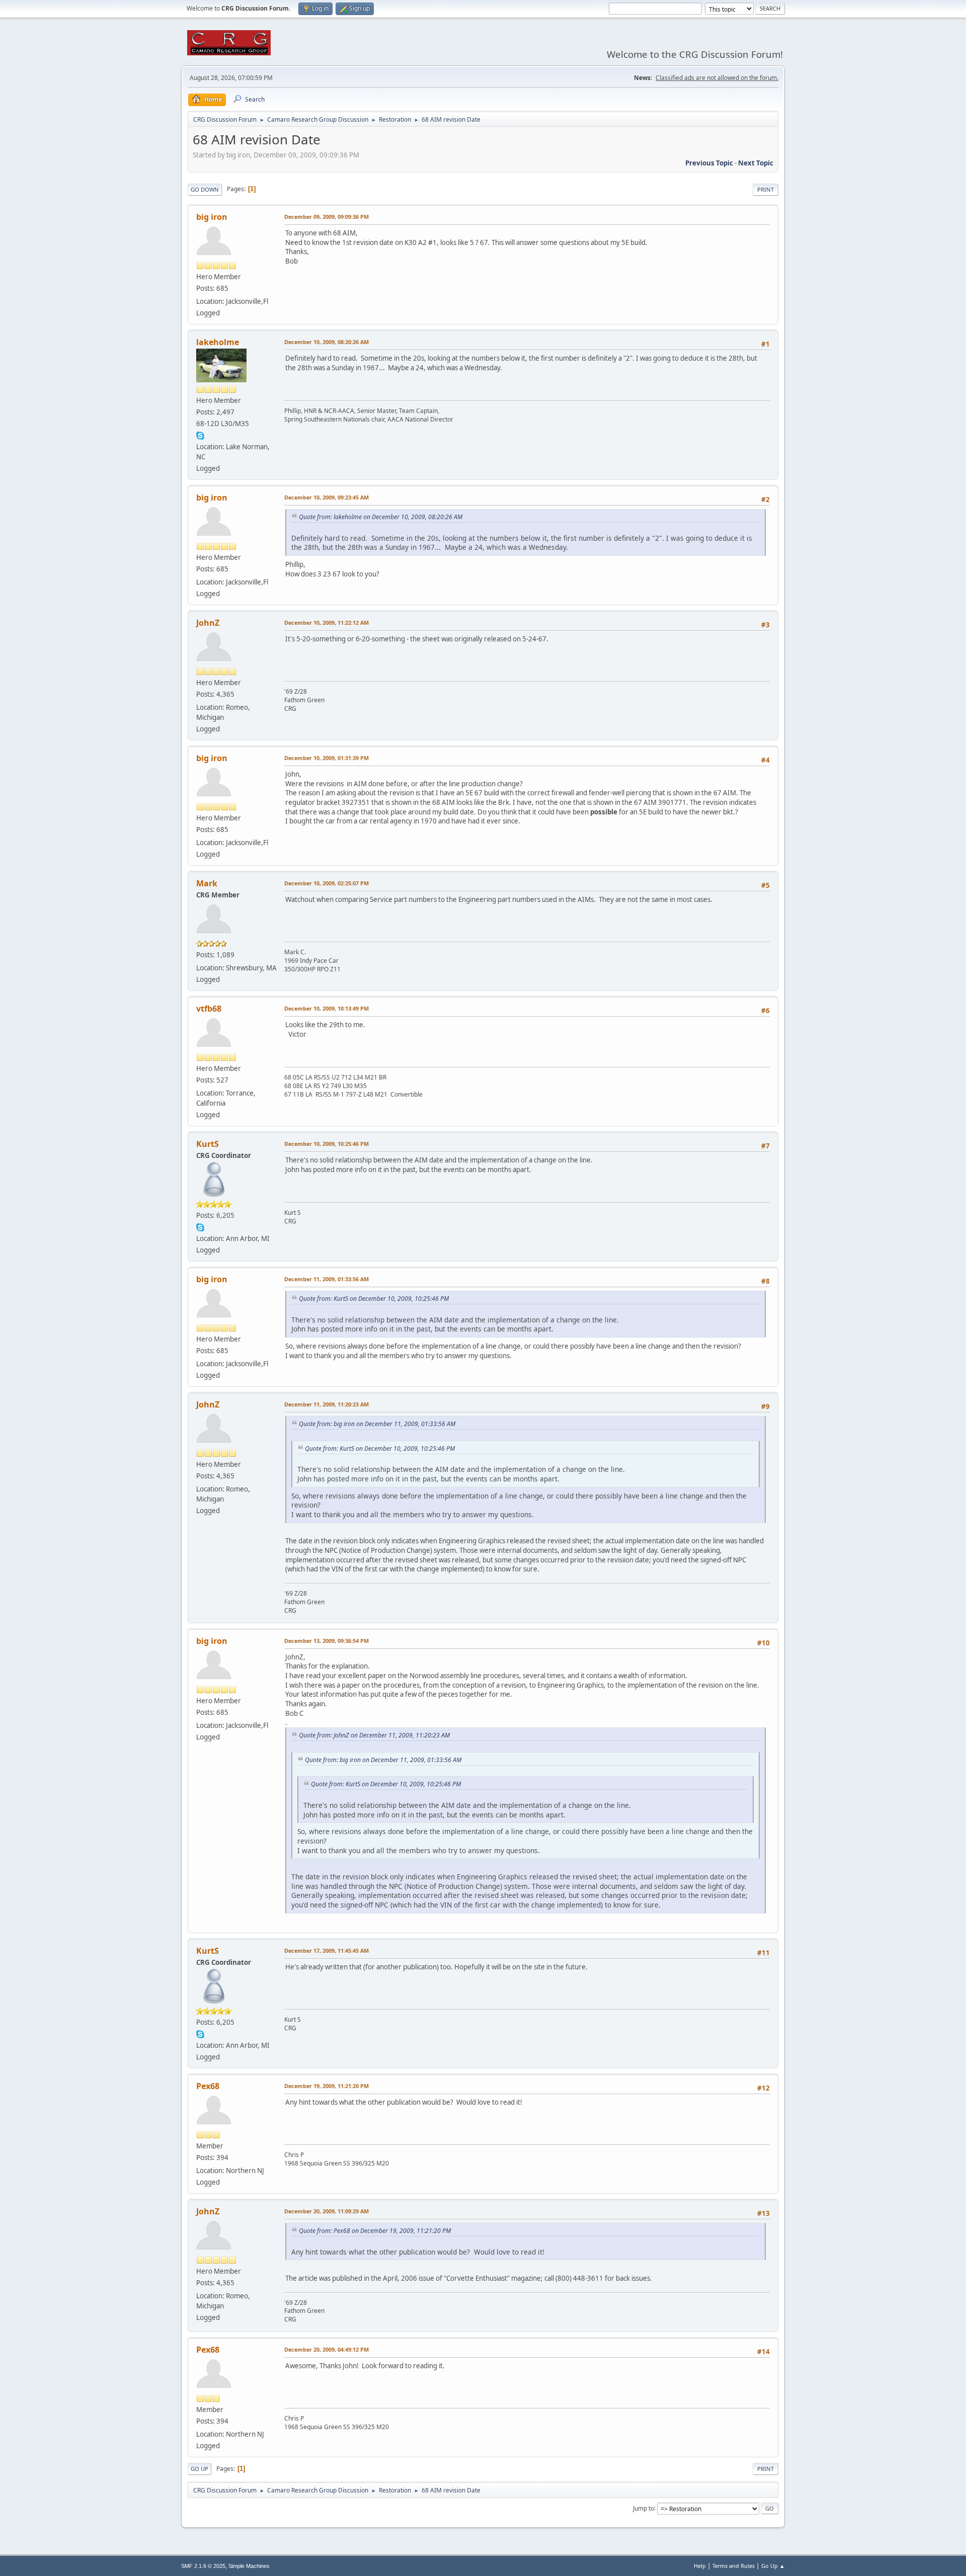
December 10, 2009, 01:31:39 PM (327, 758)
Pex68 (208, 2086)
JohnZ (208, 623)
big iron (212, 217)
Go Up (199, 2469)
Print (766, 189)
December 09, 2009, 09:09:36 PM (327, 217)
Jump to (643, 2508)
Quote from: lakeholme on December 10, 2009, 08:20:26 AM (381, 517)
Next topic (756, 163)
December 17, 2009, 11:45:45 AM (327, 1950)
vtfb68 (209, 1009)
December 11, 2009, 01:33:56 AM (327, 1279)
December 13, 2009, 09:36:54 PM (327, 1641)
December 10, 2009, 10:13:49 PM (327, 1008)
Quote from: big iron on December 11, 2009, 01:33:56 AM (377, 1424)
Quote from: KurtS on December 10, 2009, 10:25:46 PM (374, 1299)
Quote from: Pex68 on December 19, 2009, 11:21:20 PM (375, 2231)
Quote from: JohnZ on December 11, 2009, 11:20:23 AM (374, 1735)
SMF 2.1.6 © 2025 (203, 2566)
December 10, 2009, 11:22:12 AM (327, 622)
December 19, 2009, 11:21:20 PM (327, 2086)
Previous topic (709, 163)
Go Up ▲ (773, 2566)
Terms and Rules (734, 2566)
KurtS (208, 1144)
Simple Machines (249, 2566)
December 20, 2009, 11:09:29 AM (327, 2211)
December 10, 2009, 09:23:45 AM (327, 497)
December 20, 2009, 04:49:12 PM (327, 2349)
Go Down (205, 189)
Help (700, 2566)
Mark (207, 883)
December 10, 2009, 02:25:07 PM (327, 883)
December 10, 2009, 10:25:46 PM (327, 1144)
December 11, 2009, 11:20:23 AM (327, 1404)
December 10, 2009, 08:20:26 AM (327, 342)
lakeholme (218, 342)
